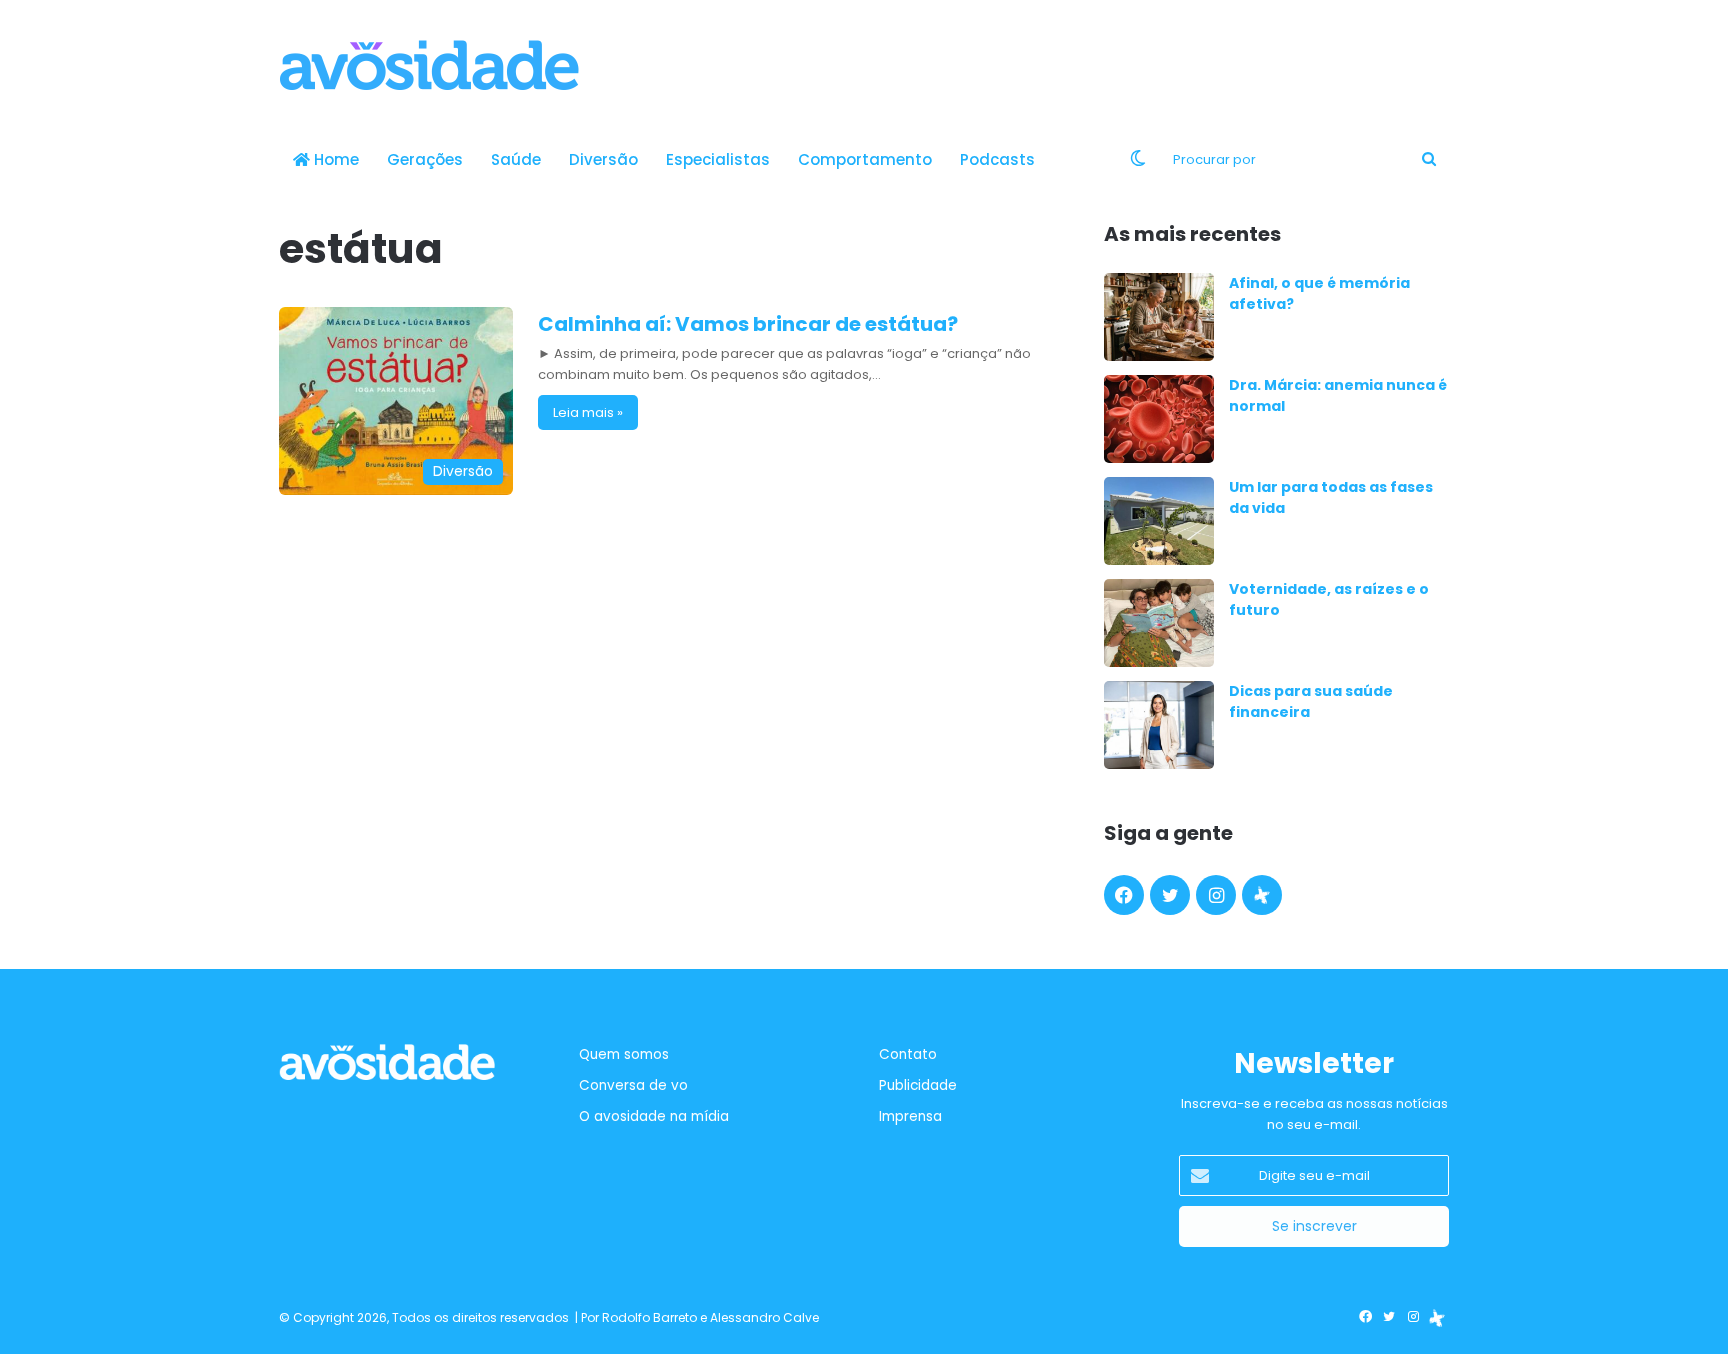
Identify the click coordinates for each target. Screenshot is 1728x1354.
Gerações (425, 159)
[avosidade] (429, 65)
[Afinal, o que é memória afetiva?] (1159, 317)
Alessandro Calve (764, 1317)
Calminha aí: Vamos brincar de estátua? (748, 324)
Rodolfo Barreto (649, 1317)
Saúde (516, 159)
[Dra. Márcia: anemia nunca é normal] (1159, 419)
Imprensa (910, 1116)
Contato (908, 1054)
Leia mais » (588, 412)
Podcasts (997, 159)
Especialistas (718, 159)
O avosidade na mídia (654, 1116)
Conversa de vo (633, 1085)
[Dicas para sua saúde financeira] (1159, 725)
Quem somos (624, 1054)
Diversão (603, 159)
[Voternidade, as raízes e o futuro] (1159, 623)
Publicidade (918, 1085)
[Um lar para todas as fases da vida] (1159, 521)
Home (334, 159)
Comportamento (865, 159)
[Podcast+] (1262, 895)
